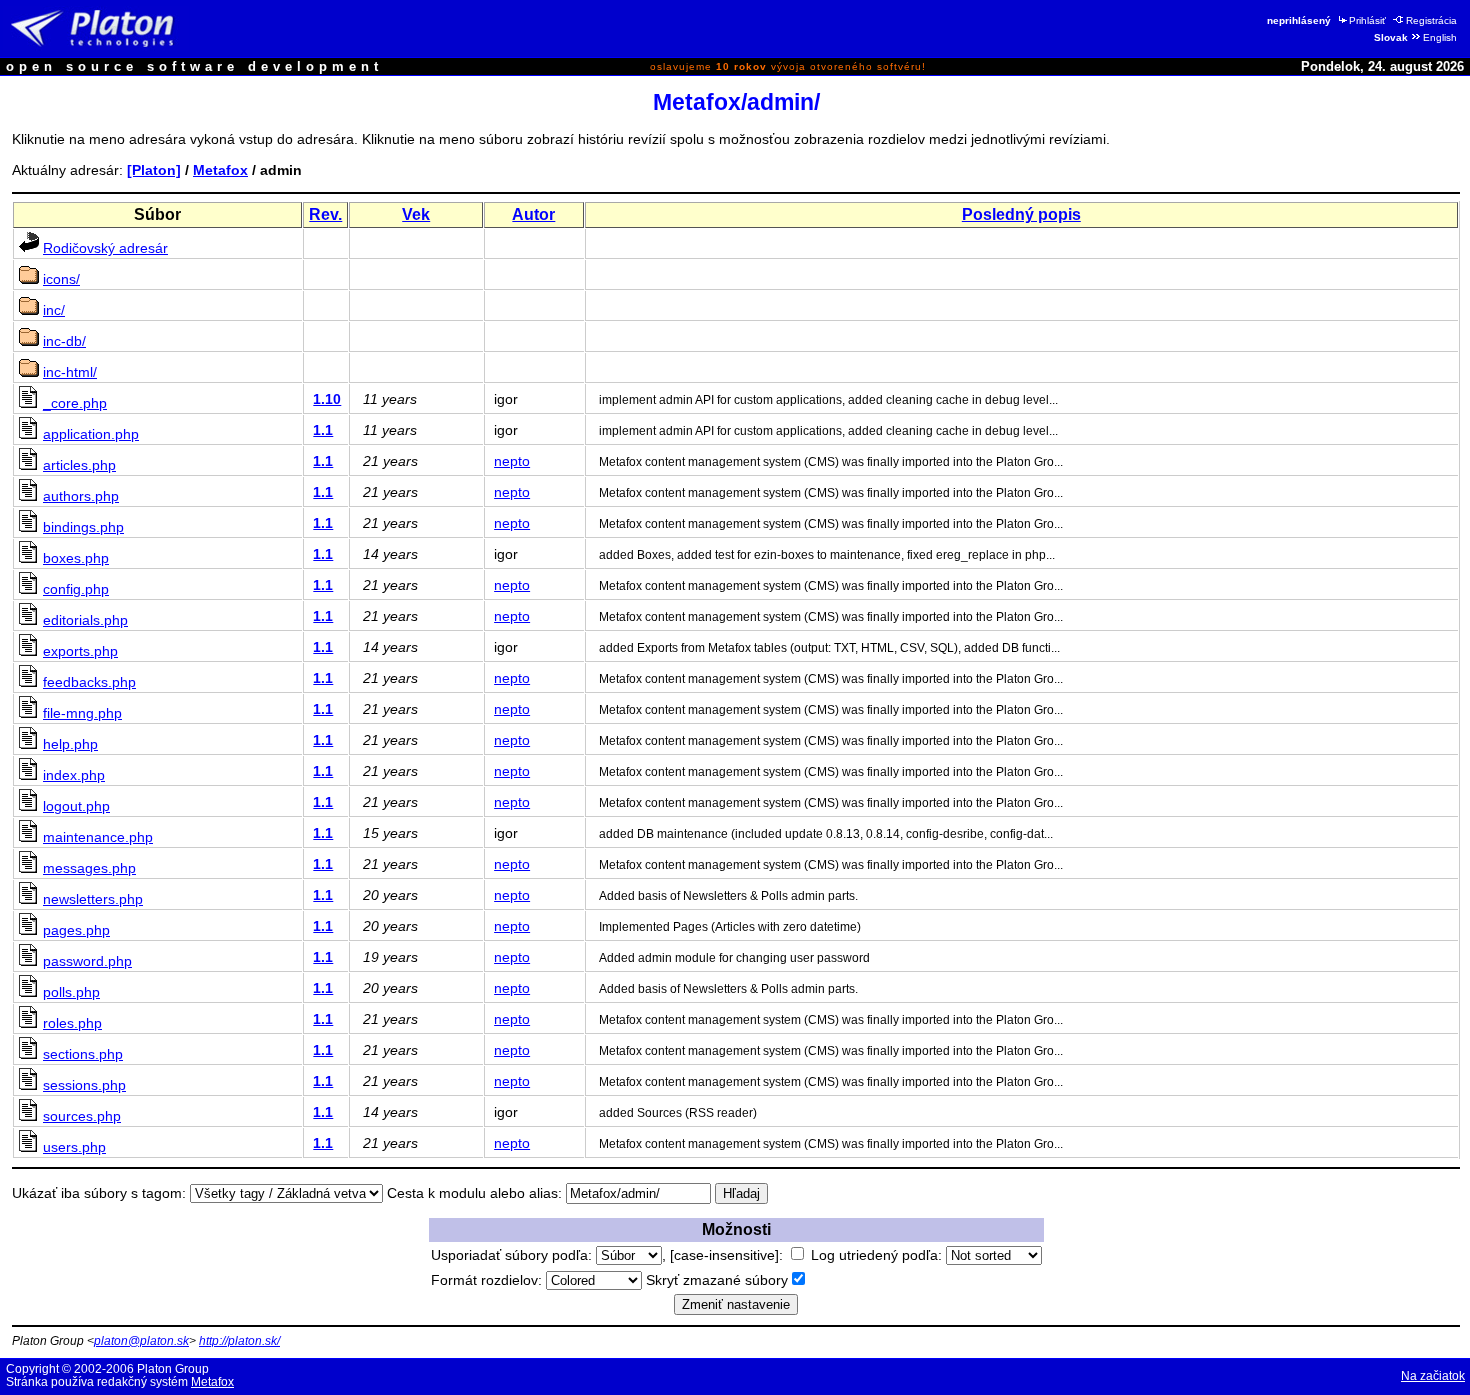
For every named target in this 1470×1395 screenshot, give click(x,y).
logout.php (76, 806)
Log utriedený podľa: (878, 1255)
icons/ (61, 279)
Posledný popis (1021, 214)
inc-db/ (64, 341)
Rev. (325, 214)
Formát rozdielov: (488, 1280)
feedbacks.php (89, 682)
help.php (70, 744)
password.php (87, 961)
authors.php (81, 496)
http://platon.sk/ (239, 1341)
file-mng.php (82, 713)
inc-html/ (70, 372)
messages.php (89, 868)
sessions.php (84, 1085)
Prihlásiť (1367, 20)
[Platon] (154, 170)
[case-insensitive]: (728, 1255)
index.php (74, 775)
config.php (76, 589)
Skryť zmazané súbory (717, 1280)
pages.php (76, 930)
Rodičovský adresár (105, 248)
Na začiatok (1433, 1376)
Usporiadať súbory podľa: (513, 1255)
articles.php (79, 465)
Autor (533, 214)
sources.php (82, 1116)
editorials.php (85, 620)
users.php (74, 1147)
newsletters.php (93, 899)
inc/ (54, 310)
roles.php (72, 1023)
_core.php (75, 403)
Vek (416, 214)
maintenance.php (98, 837)
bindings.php (83, 527)
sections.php (83, 1054)
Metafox (220, 170)
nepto (512, 461)
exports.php (80, 651)
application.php (91, 434)
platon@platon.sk (141, 1341)
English (1440, 37)
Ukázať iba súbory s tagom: (99, 1193)
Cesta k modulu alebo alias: (474, 1193)
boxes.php (76, 558)
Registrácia (1431, 20)
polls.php (71, 992)
